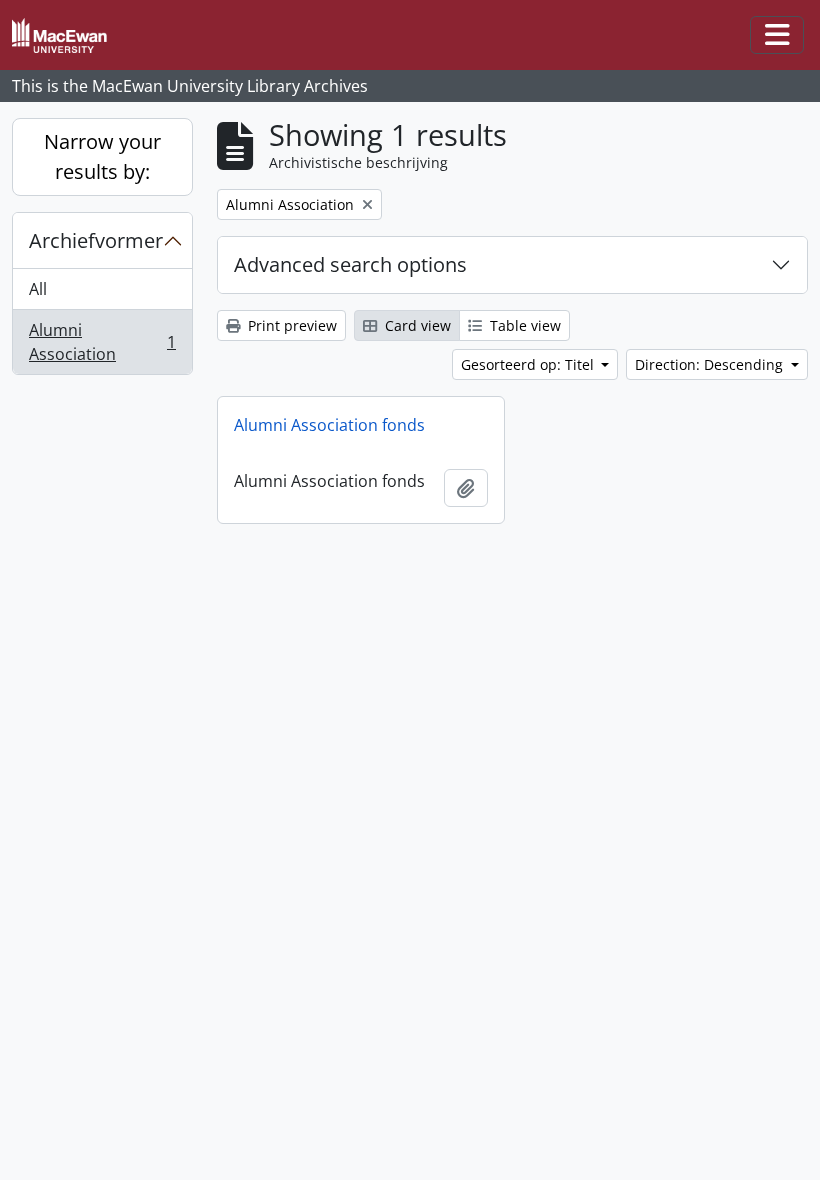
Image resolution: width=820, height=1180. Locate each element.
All (38, 289)
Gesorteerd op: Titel (529, 364)
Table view (523, 325)
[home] (67, 35)
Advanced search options (350, 264)
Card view (416, 325)
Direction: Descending (711, 364)
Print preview (290, 325)
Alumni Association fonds (329, 425)
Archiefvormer (96, 240)
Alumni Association (102, 342)
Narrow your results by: (102, 156)
